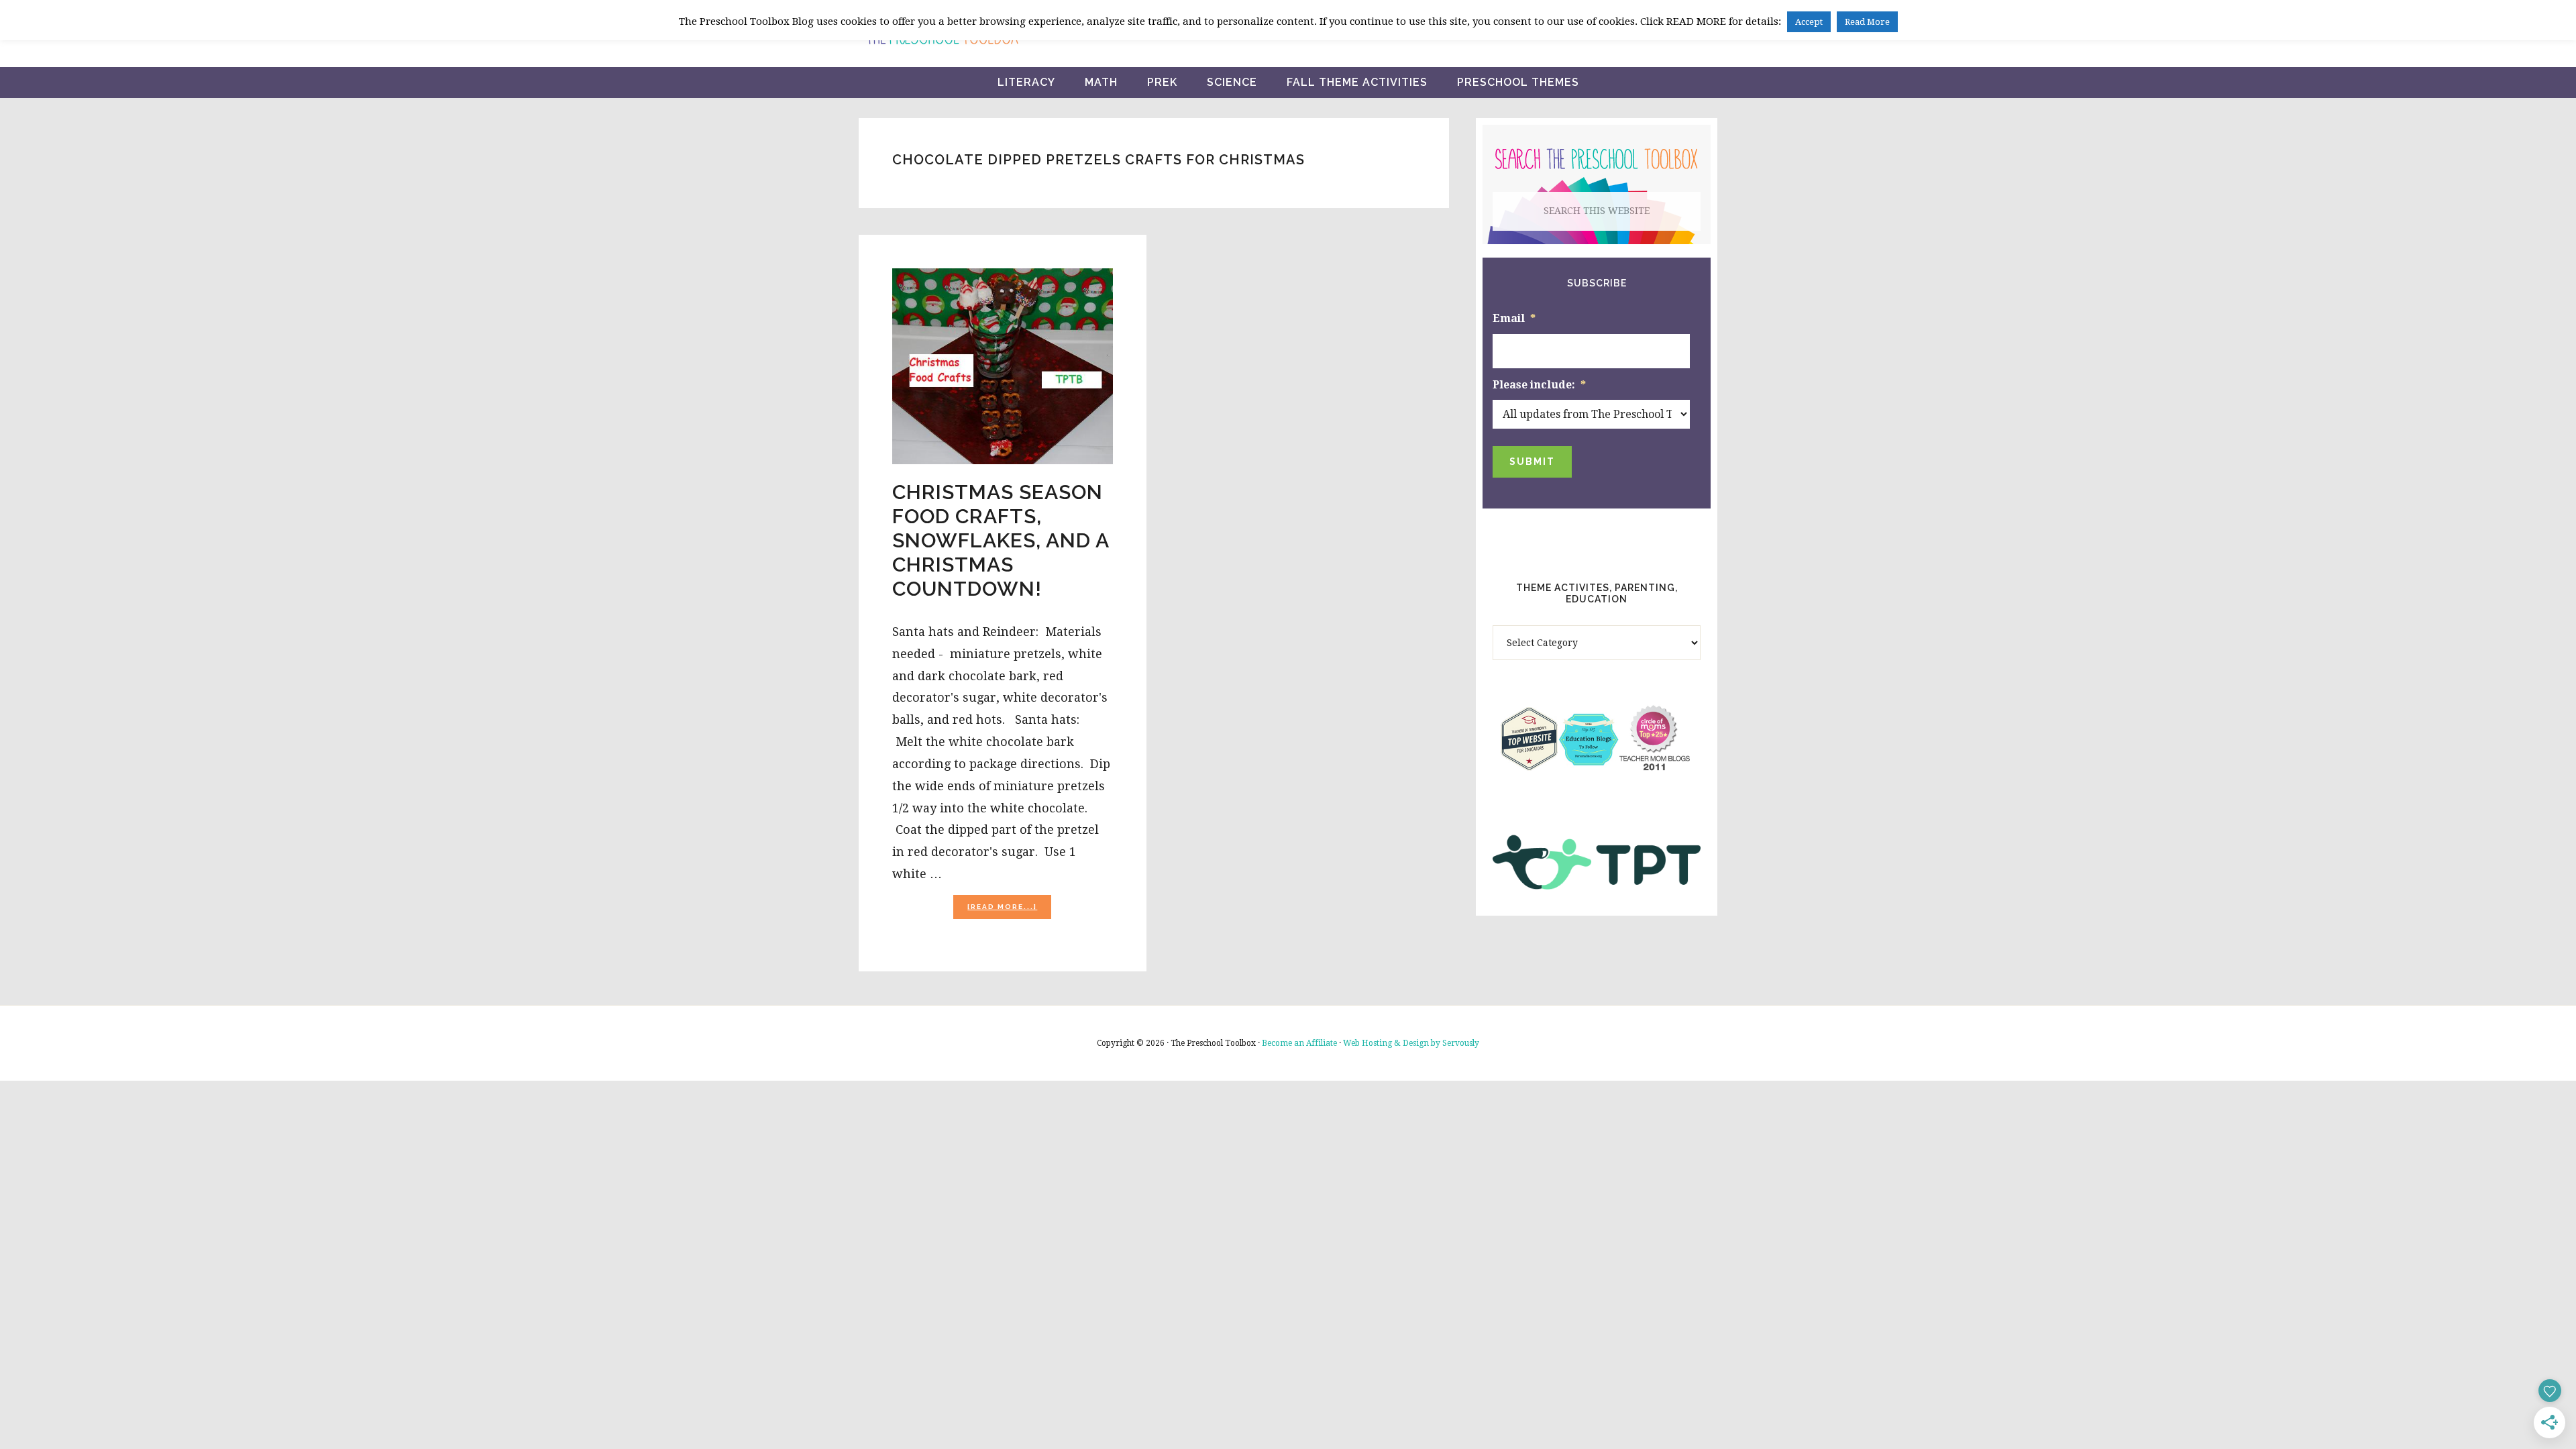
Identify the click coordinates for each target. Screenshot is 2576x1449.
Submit (1532, 462)
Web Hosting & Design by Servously (1411, 1043)
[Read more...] (1009, 911)
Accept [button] (1809, 22)
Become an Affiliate (1299, 1043)
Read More (1867, 22)
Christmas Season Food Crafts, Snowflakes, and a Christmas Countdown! (1001, 540)
